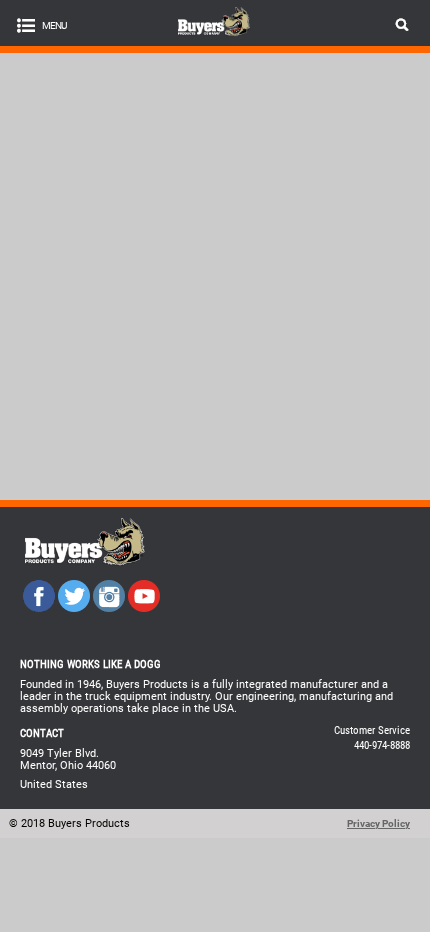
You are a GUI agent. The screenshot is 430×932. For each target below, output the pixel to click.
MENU (54, 25)
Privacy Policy (378, 823)
